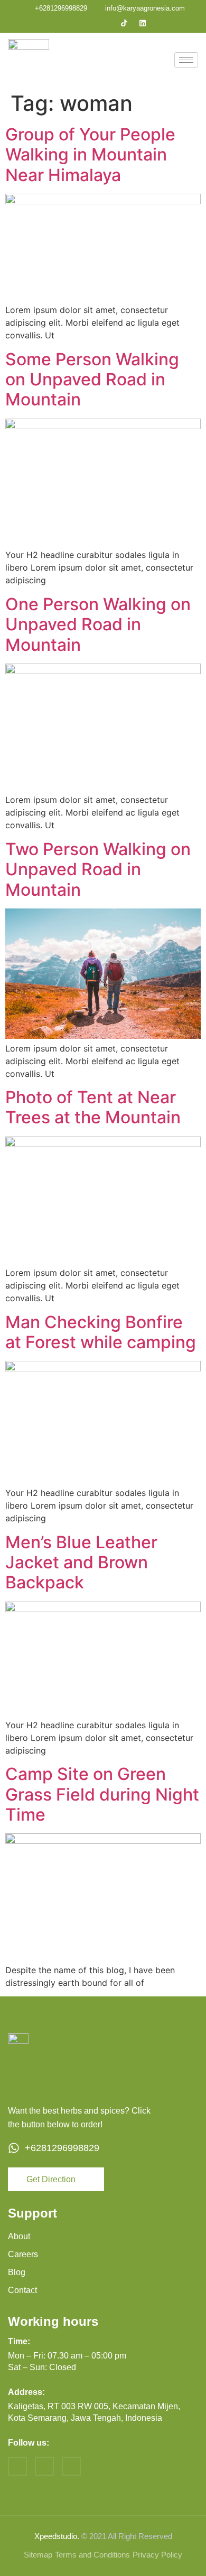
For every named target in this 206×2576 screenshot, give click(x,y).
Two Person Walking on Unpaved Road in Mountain (98, 869)
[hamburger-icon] (186, 60)
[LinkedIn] (143, 23)
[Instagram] (106, 23)
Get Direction (51, 2179)
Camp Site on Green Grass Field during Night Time (102, 1794)
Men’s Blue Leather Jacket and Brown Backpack (81, 1562)
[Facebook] (69, 23)
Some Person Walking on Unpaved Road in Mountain (92, 380)
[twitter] (44, 2466)
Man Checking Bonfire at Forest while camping (101, 1332)
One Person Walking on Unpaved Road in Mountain (98, 624)
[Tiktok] (124, 23)
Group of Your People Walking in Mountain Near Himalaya (90, 155)
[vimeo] (71, 2466)
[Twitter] (87, 23)
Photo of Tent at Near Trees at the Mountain (93, 1107)
